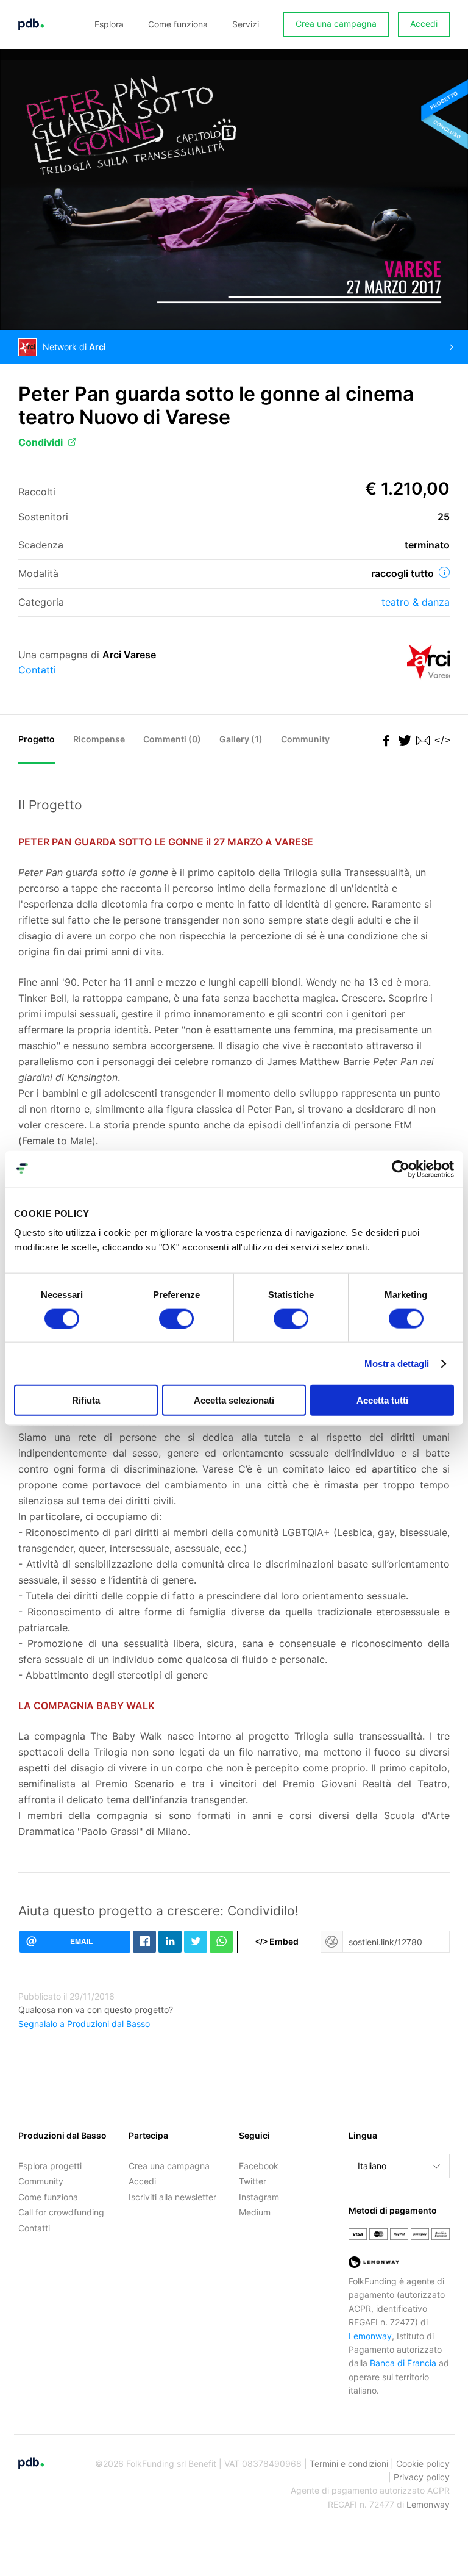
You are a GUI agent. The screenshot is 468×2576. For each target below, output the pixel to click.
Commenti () (172, 739)
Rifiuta (86, 1400)
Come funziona (178, 24)
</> (441, 740)
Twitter (253, 2181)
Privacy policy (422, 2477)
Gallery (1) (241, 739)
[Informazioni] (444, 572)
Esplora (109, 24)
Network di (74, 347)
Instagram (259, 2197)
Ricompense (99, 739)
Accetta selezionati (234, 1400)
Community (305, 739)
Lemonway (370, 2336)
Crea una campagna (336, 23)
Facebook (259, 2166)
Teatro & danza (416, 602)
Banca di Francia (403, 2363)
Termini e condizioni (349, 2463)
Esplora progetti (50, 2166)
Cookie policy (423, 2463)
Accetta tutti (382, 1400)
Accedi (424, 23)
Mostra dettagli (397, 1363)
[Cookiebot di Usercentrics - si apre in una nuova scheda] (401, 1169)
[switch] (176, 1318)
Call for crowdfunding (61, 2212)
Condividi (41, 442)
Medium (255, 2212)
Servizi (246, 24)
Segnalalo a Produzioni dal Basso (84, 2024)
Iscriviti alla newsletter (172, 2197)
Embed (277, 1941)
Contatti (37, 670)
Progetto (37, 739)
